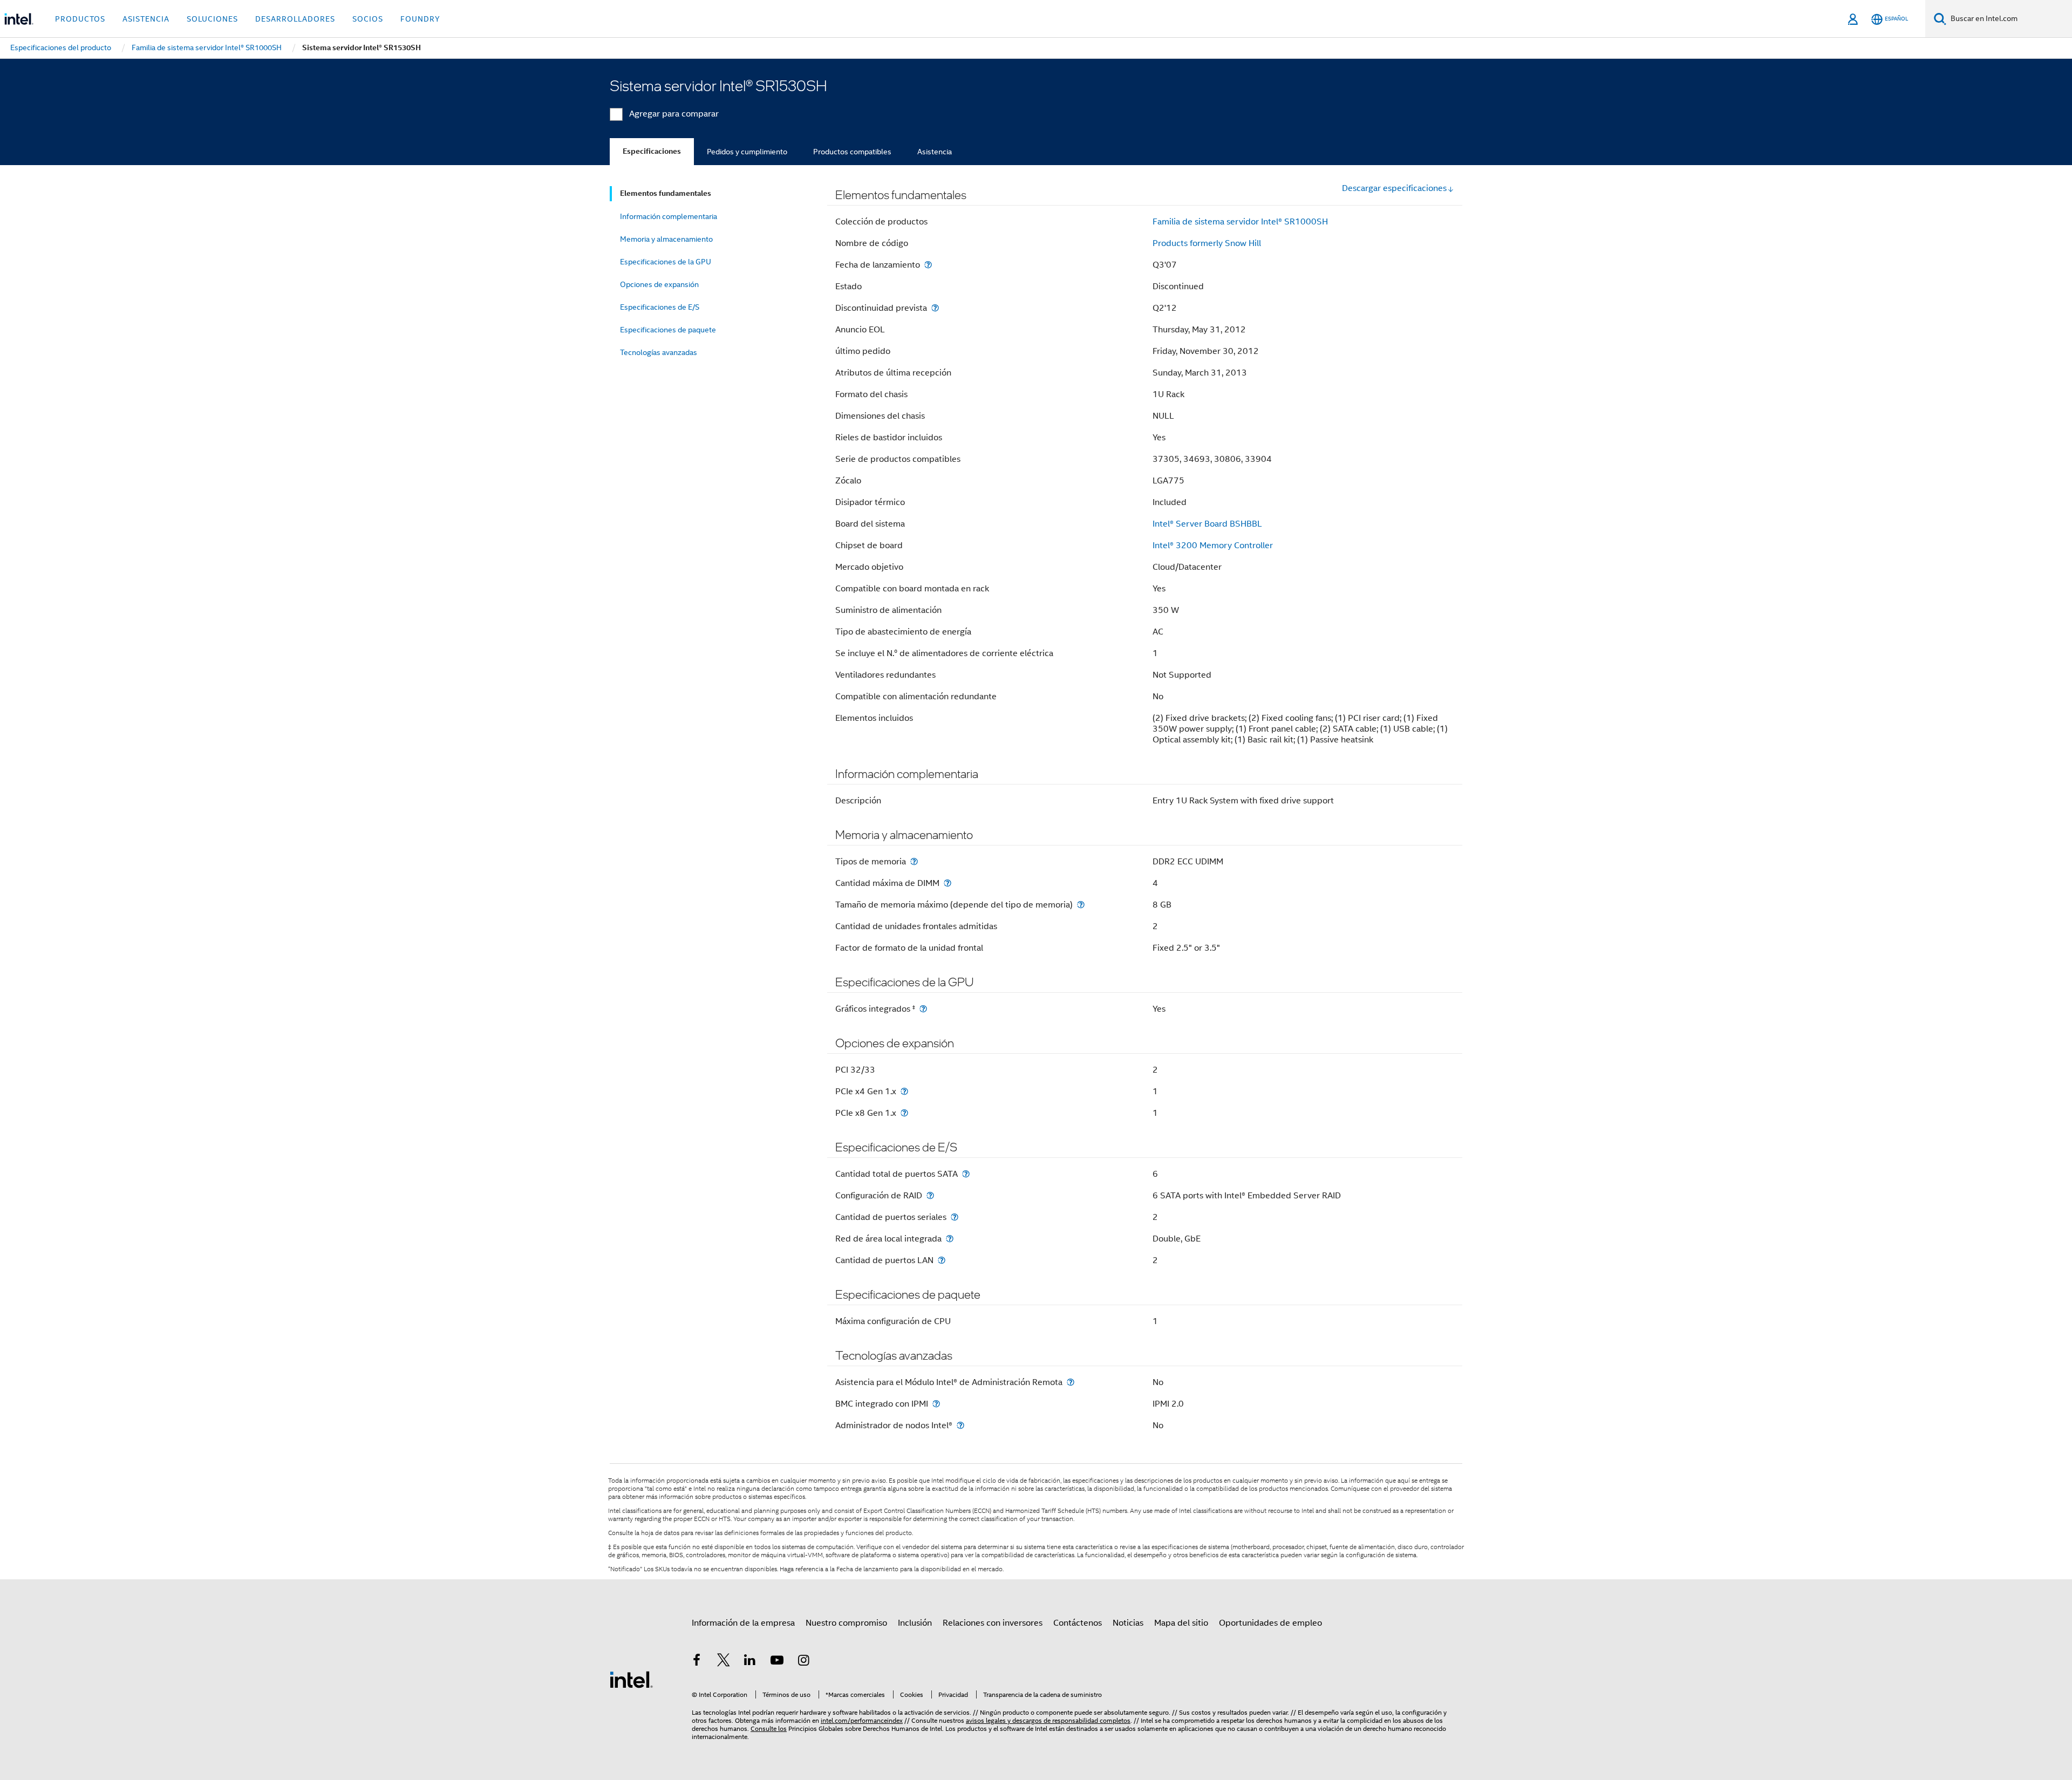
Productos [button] (80, 19)
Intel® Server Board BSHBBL (1207, 524)
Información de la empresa (743, 1623)
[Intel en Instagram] (803, 1662)
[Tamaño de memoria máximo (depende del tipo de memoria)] (1081, 905)
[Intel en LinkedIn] (750, 1662)
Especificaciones (652, 151)
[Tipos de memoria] (914, 861)
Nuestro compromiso (846, 1623)
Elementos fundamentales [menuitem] (666, 193)
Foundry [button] (420, 19)
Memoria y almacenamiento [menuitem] (666, 239)
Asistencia (935, 152)
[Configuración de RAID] (930, 1195)
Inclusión (915, 1623)
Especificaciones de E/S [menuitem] (660, 307)
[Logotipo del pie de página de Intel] (631, 1679)
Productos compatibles (852, 152)
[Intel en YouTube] (777, 1662)
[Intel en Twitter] (724, 1662)
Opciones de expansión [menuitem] (659, 284)
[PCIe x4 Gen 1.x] (904, 1091)
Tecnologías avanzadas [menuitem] (659, 352)
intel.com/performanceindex (862, 1720)
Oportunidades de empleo (1270, 1623)
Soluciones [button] (212, 19)
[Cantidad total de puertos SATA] (966, 1174)
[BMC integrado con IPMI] (936, 1404)
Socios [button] (368, 19)
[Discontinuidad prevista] (935, 308)
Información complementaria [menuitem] (669, 216)
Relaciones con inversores (993, 1623)
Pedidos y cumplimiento (747, 152)
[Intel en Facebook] (697, 1662)
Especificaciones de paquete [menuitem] (668, 330)
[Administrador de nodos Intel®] (960, 1425)
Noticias (1128, 1623)
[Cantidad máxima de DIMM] (948, 883)
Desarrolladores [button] (295, 19)
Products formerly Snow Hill (1207, 243)
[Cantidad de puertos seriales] (955, 1217)
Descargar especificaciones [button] (1394, 188)
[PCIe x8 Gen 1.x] (904, 1113)
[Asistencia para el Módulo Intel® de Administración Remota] (1071, 1382)
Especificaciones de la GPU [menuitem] (666, 262)
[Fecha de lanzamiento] (928, 265)
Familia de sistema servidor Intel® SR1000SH (1240, 222)
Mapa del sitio (1181, 1623)
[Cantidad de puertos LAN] (942, 1260)
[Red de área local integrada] (950, 1239)
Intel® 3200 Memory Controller (1213, 545)
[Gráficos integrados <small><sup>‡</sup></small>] (923, 1009)
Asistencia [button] (146, 19)
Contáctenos (1078, 1623)
